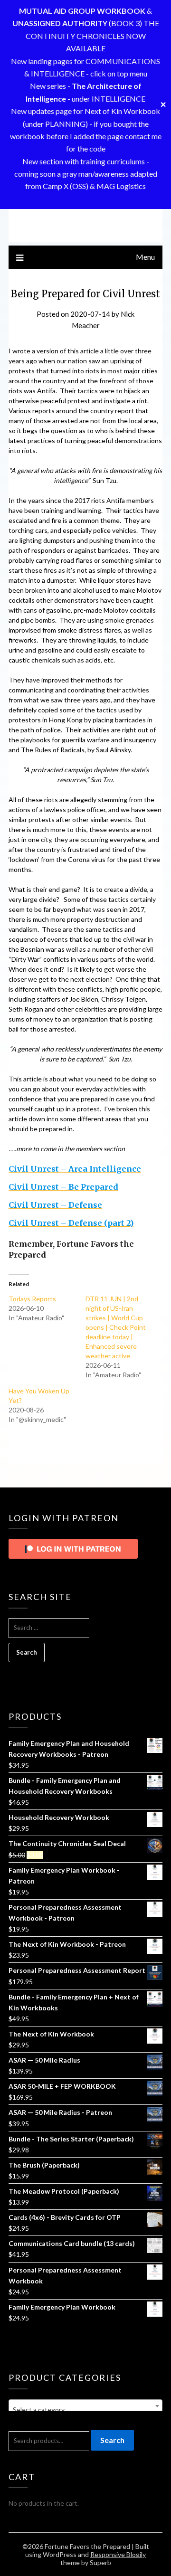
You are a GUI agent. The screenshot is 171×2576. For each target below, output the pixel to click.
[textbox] (85, 2410)
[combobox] (85, 2406)
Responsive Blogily (118, 2554)
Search (112, 2440)
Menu (145, 257)
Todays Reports (32, 1299)
